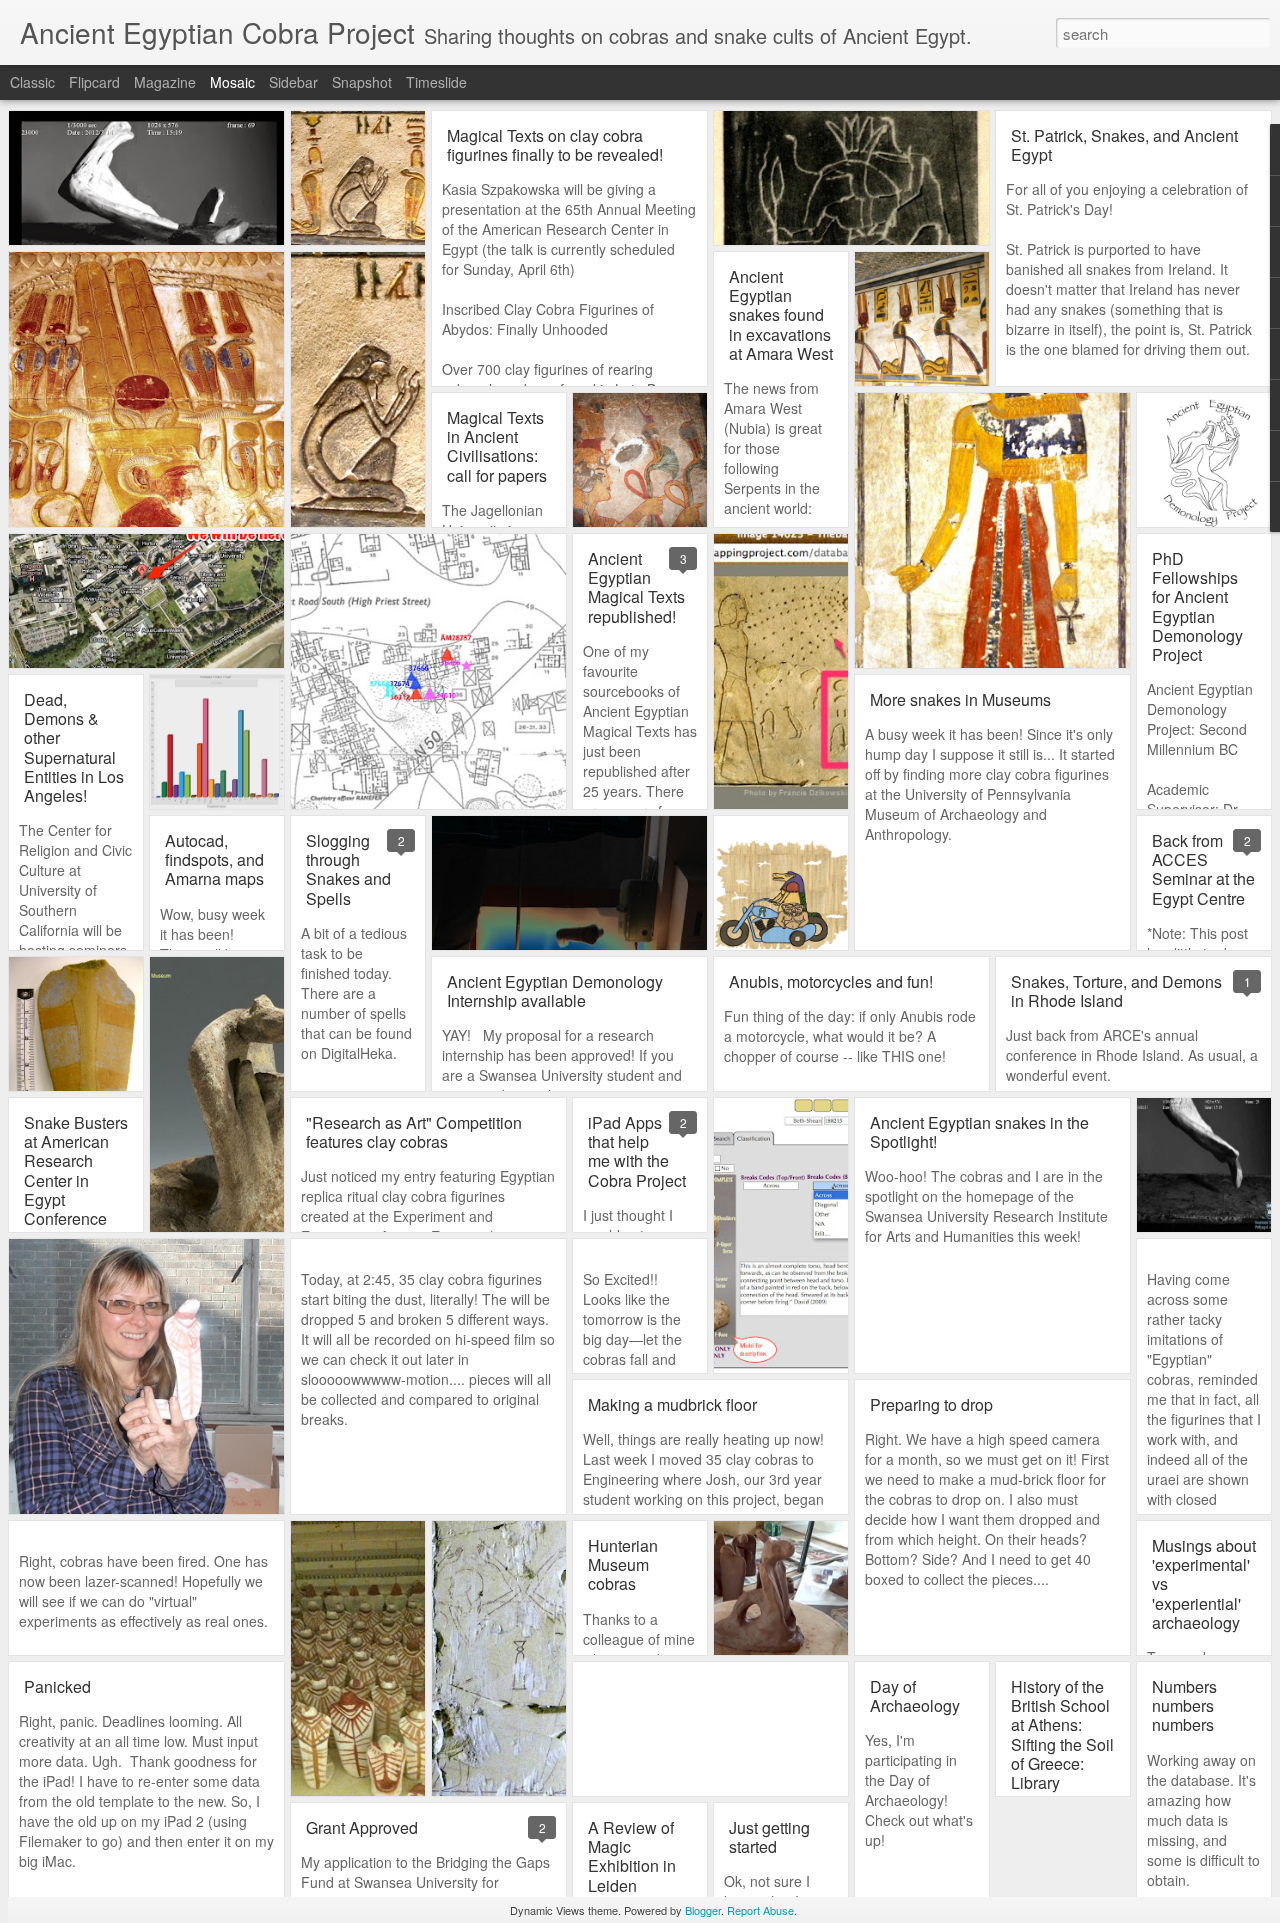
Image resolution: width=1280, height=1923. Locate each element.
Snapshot (362, 82)
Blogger (703, 1910)
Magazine (165, 82)
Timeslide (436, 82)
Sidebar (293, 82)
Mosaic (232, 82)
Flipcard (94, 82)
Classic (32, 82)
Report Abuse (760, 1910)
